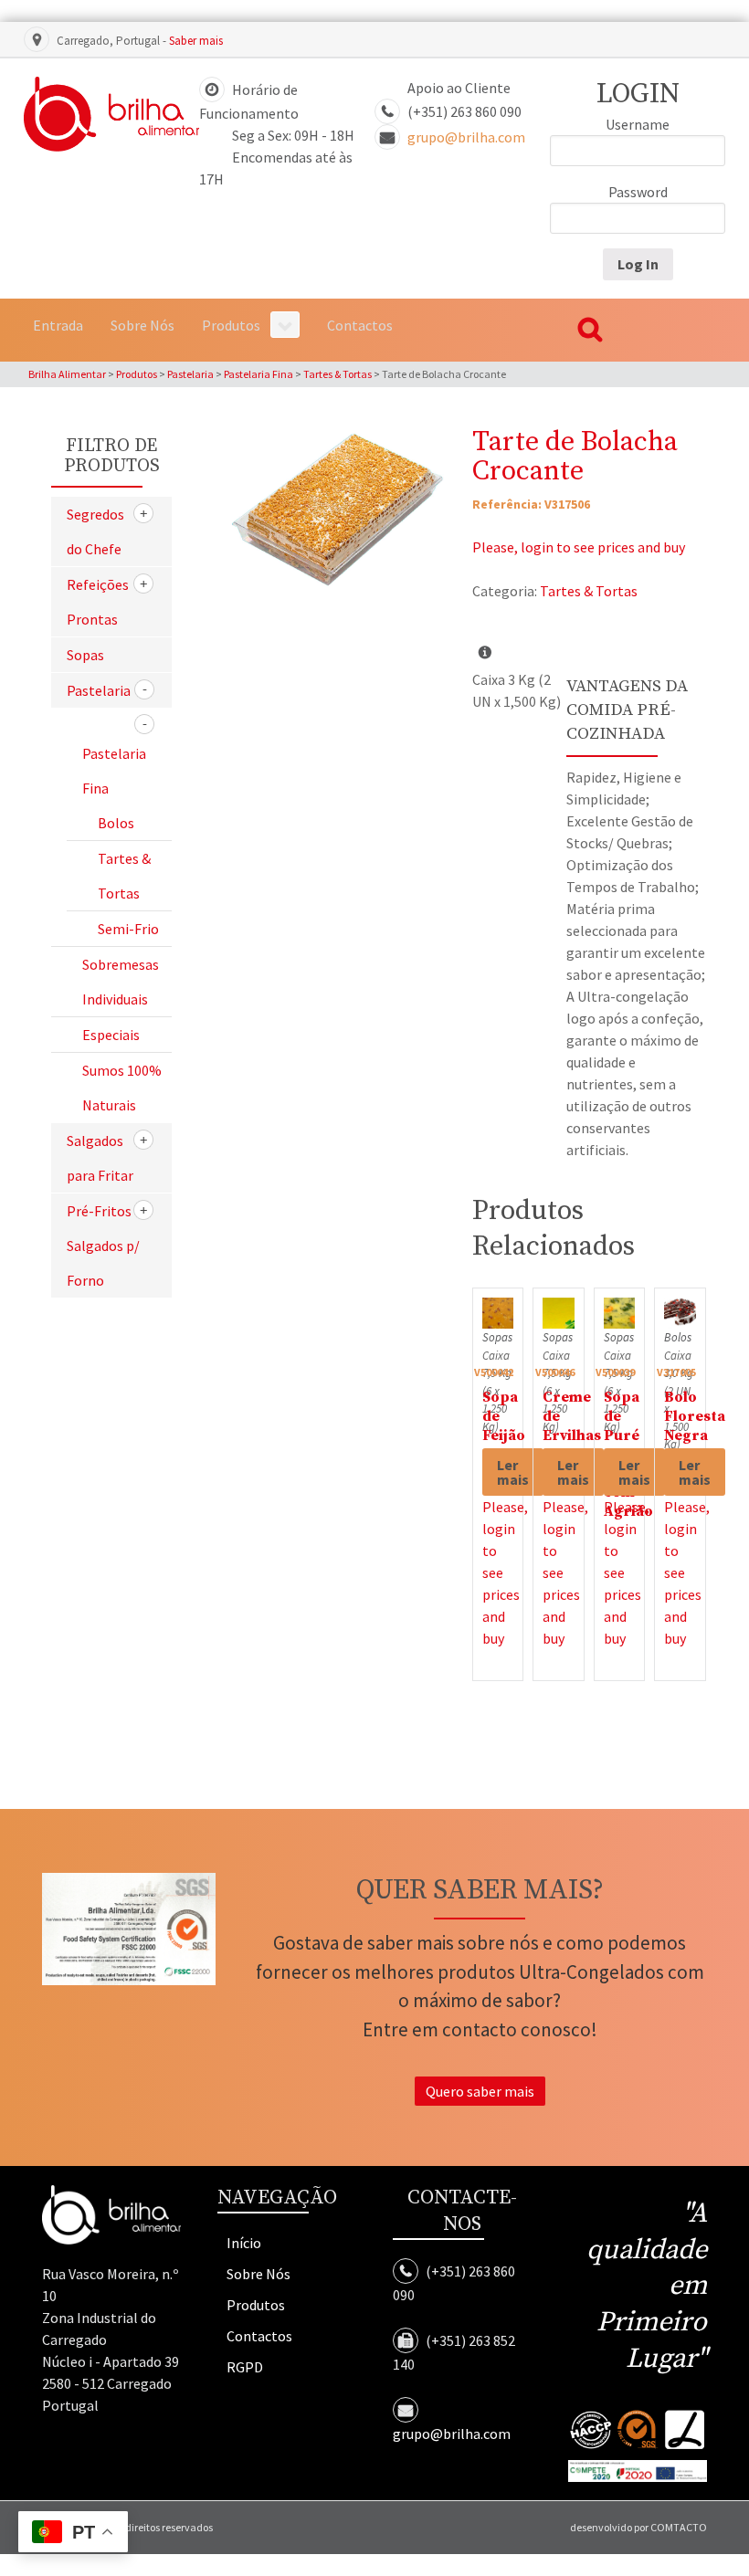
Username (638, 124)
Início (244, 2243)
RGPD (245, 2367)
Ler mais (513, 1472)
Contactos (259, 2336)
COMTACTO (679, 2527)
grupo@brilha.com (466, 137)
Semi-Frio (128, 929)
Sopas (85, 655)
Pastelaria (99, 690)
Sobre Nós (258, 2274)
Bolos (116, 823)
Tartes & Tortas (589, 591)
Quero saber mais (480, 2091)
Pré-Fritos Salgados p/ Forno (103, 1246)
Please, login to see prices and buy (579, 547)
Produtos (256, 2305)
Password (638, 192)
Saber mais (196, 41)
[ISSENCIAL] (111, 114)
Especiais (111, 1035)
